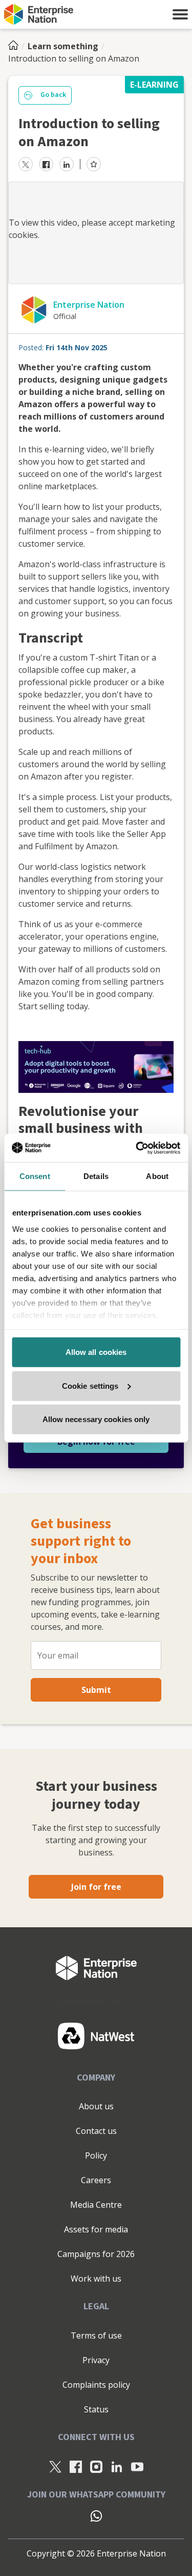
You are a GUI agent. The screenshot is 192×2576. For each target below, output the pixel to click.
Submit (96, 1690)
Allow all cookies (96, 1352)
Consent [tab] (35, 1176)
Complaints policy (96, 2385)
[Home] (16, 46)
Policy (96, 2155)
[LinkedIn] (117, 2466)
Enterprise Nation (89, 305)
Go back (53, 95)
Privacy (96, 2360)
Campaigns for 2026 (96, 2254)
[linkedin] (67, 164)
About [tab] (157, 1176)
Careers (96, 2180)
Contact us (96, 2131)
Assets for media (96, 2229)
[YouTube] (137, 2466)
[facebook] (46, 164)
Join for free (96, 1887)
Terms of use (96, 2335)
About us (96, 2106)
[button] (180, 14)
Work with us (96, 2279)
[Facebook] (76, 2466)
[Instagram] (96, 2466)
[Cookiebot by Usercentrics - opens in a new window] (137, 1148)
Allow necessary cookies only (96, 1419)
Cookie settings (90, 1385)
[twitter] (26, 164)
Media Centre (96, 2205)
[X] (55, 2466)
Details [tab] (96, 1176)
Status (96, 2409)
